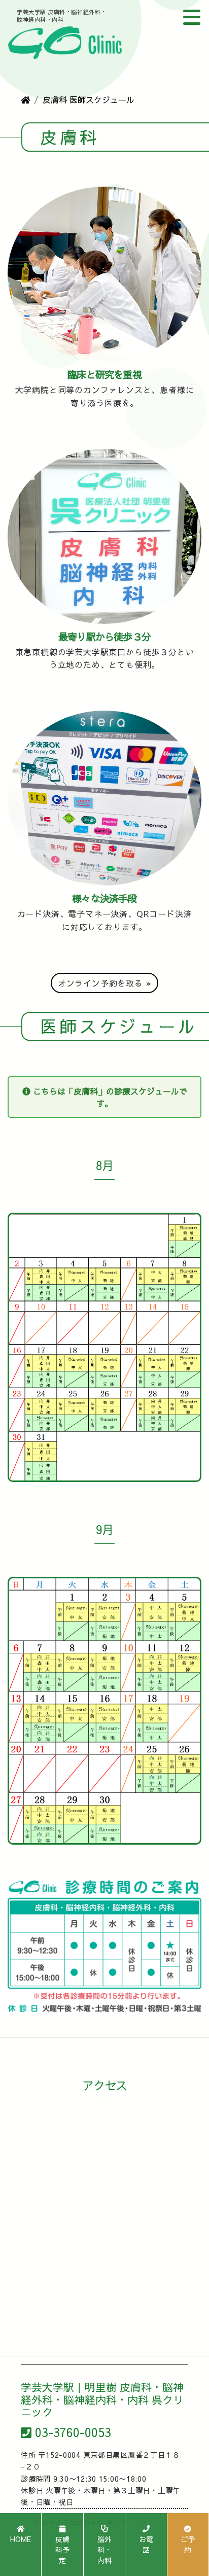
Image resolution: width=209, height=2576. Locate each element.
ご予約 (188, 2544)
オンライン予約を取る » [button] (105, 983)
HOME (21, 2539)
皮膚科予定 (62, 2550)
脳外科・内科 (104, 2550)
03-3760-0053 (73, 2432)
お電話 (146, 2544)
